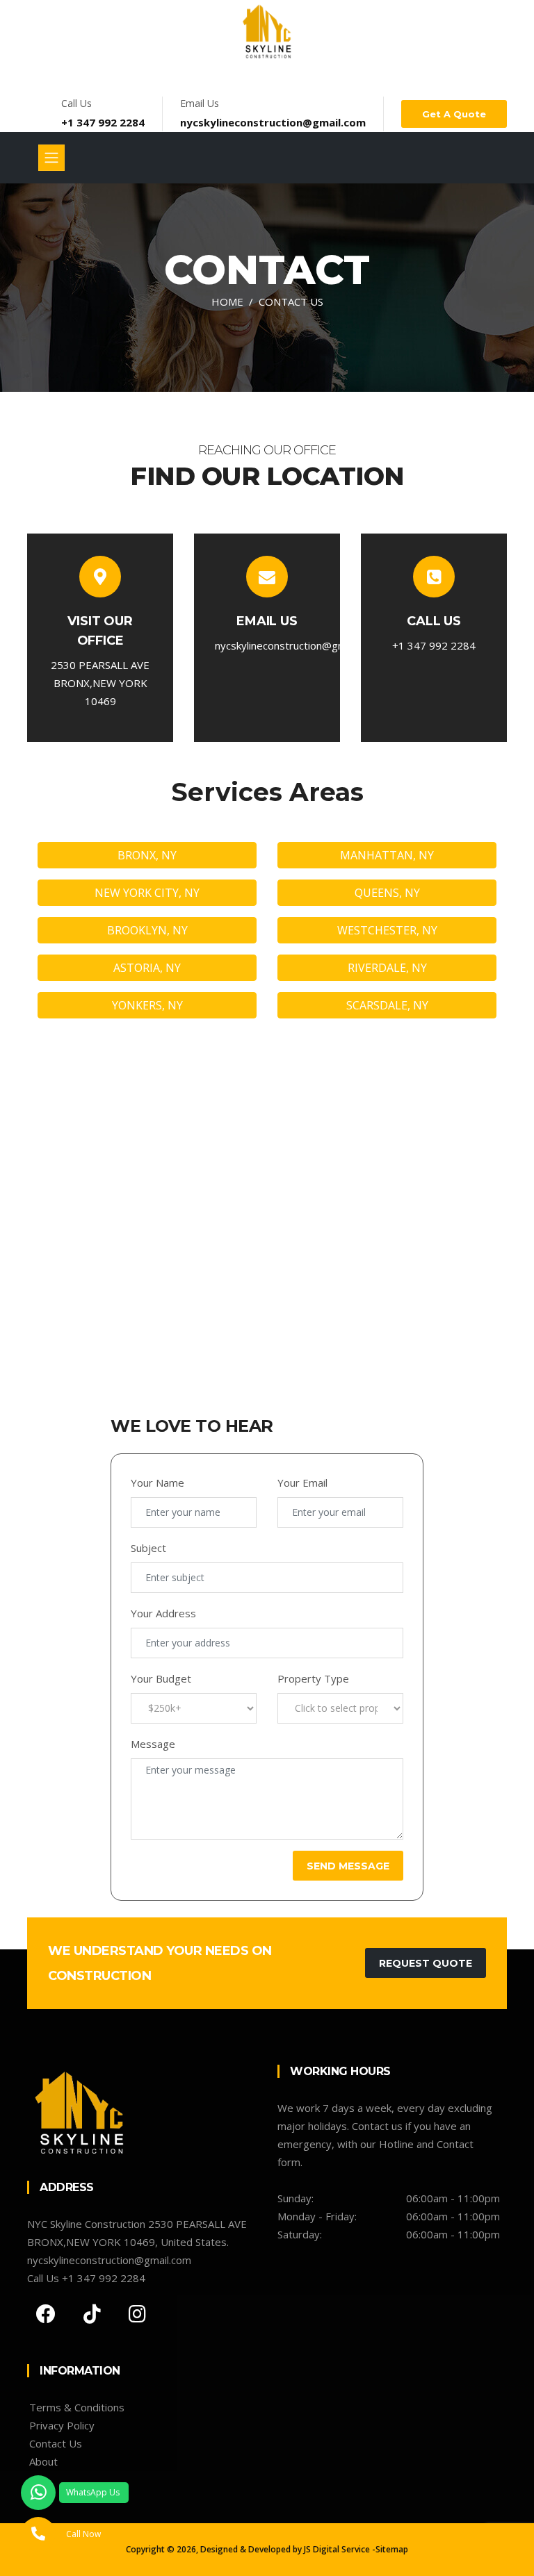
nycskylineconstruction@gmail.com (273, 122)
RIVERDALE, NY (387, 968)
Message (153, 1744)
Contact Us (56, 2443)
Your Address (163, 1613)
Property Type (313, 1678)
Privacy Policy (62, 2425)
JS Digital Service (337, 2549)
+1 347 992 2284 (103, 122)
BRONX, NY (147, 855)
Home (227, 302)
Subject (148, 1548)
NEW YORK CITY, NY (147, 893)
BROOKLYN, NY (147, 930)
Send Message (348, 1866)
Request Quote (426, 1963)
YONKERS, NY (147, 1005)
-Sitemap (390, 2549)
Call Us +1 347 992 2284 (86, 2278)
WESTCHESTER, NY (387, 930)
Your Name (157, 1483)
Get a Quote (454, 114)
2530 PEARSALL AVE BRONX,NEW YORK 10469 (100, 683)
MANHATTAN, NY (387, 855)
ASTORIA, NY (147, 968)
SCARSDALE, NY (387, 1005)
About (43, 2461)
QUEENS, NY (387, 893)
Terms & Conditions (77, 2407)
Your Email (302, 1483)
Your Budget (161, 1678)
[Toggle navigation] (51, 158)
